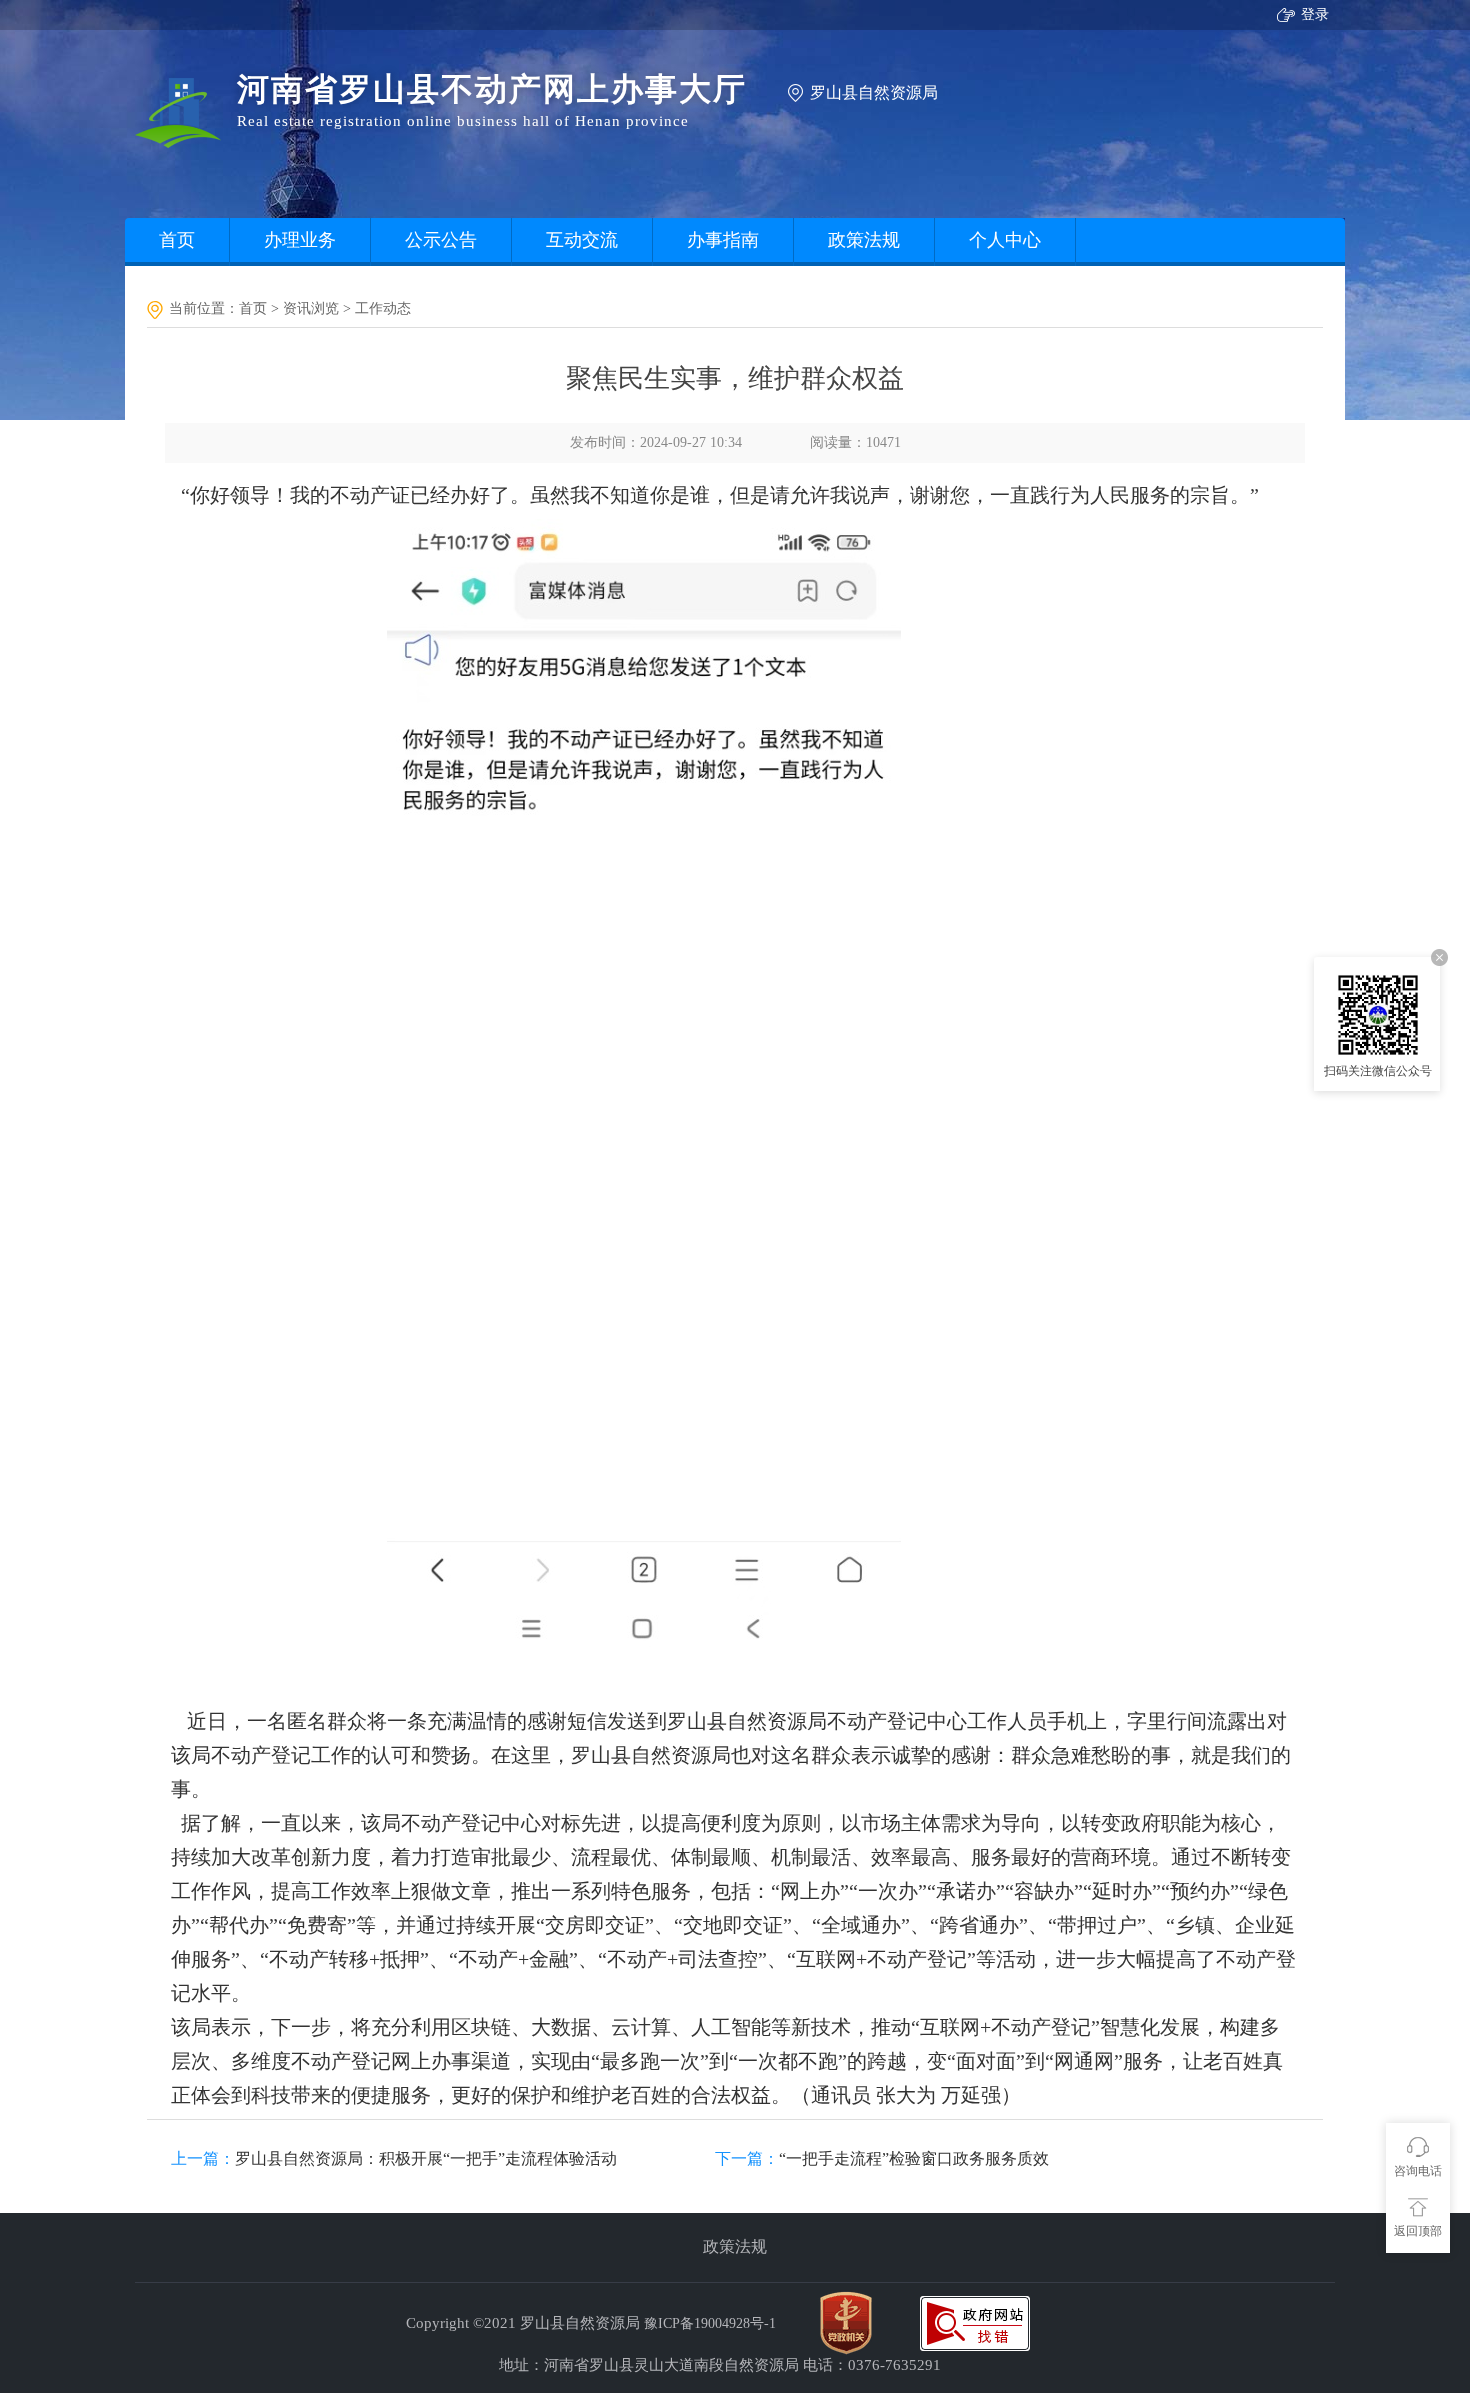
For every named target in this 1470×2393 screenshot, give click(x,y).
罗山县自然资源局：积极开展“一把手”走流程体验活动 (426, 2158)
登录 (1315, 14)
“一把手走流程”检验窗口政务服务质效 (914, 2158)
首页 (253, 308)
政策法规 (735, 2246)
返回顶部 (1418, 2231)
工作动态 (383, 308)
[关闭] (1439, 957)
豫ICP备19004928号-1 (710, 2323)
